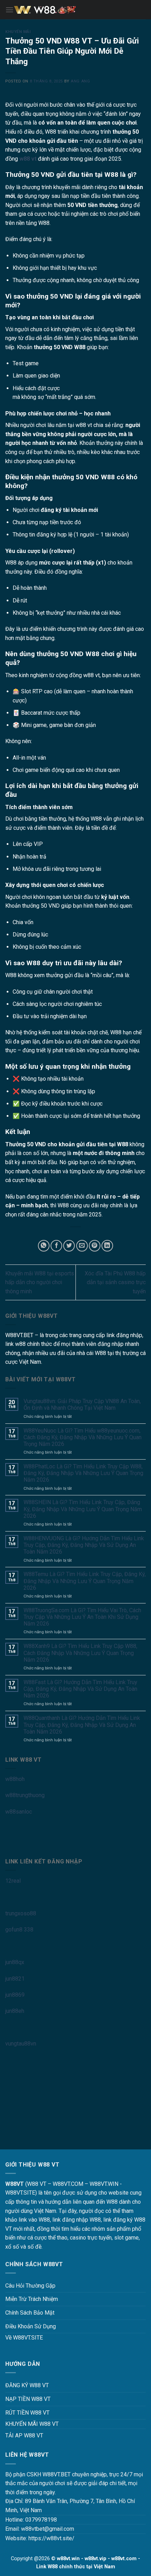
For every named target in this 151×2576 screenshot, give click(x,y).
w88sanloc (19, 1812)
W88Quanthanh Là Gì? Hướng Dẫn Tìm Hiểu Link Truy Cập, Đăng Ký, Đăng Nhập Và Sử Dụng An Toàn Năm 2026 (82, 1725)
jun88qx (15, 1962)
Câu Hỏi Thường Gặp (30, 2286)
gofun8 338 (19, 1930)
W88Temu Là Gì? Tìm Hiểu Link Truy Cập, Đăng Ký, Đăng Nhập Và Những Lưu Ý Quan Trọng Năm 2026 (85, 1581)
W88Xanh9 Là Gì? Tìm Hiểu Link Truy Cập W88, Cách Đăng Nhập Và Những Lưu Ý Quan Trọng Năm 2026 (80, 1653)
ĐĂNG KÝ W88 (23, 2385)
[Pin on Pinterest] (95, 1246)
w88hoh (15, 1779)
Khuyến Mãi (18, 32)
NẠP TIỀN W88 (24, 2399)
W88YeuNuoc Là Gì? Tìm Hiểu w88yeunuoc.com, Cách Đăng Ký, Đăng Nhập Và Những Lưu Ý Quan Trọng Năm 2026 (83, 1437)
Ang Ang (80, 81)
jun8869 (15, 1995)
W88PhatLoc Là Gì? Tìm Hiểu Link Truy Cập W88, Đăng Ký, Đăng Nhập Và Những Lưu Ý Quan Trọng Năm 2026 (83, 1473)
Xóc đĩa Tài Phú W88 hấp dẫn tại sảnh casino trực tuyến (115, 1282)
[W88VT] (75, 10)
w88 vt (28, 159)
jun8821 (15, 1979)
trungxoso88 (21, 1913)
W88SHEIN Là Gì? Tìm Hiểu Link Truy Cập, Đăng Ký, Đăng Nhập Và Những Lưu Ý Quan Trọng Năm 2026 (83, 1509)
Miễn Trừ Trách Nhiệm (32, 2299)
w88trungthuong (25, 1795)
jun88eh (15, 2011)
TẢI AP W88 (20, 2435)
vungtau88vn (21, 2044)
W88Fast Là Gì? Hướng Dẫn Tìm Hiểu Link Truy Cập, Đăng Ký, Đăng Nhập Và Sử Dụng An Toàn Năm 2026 (80, 1689)
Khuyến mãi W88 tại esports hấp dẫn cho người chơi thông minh (40, 1282)
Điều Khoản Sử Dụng (31, 2326)
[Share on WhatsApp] (44, 1246)
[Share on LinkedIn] (107, 1246)
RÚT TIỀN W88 (23, 2413)
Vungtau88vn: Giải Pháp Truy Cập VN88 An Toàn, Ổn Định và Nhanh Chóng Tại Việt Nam (82, 1404)
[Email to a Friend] (82, 1246)
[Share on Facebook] (56, 1246)
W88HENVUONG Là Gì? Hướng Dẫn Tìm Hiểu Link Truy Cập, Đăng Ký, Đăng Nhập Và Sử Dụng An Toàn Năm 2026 (84, 1545)
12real (13, 1881)
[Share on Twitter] (69, 1246)
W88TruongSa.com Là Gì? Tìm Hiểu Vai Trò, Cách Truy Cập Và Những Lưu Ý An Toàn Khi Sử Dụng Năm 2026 (82, 1617)
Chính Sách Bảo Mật (30, 2313)
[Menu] (9, 10)
